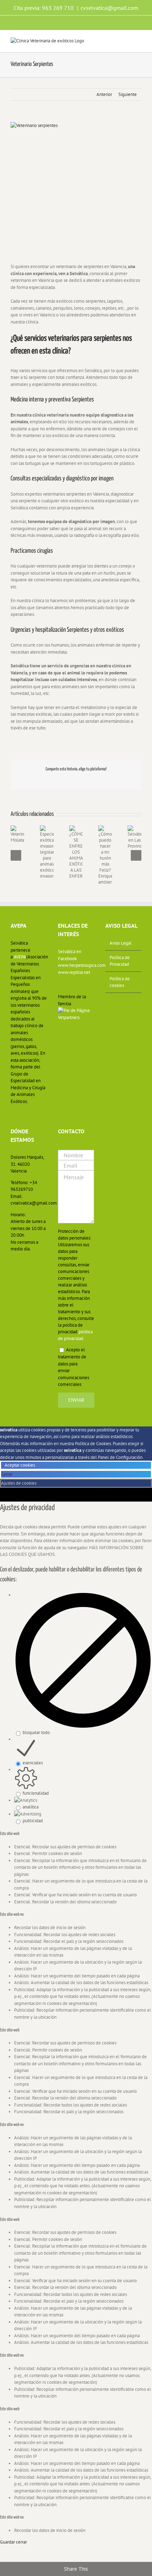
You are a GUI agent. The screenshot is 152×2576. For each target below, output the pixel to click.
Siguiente (128, 94)
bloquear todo (36, 1732)
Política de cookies (120, 982)
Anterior (104, 94)
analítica (31, 1807)
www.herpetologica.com (76, 965)
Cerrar (7, 1474)
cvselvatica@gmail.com (109, 8)
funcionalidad (36, 1793)
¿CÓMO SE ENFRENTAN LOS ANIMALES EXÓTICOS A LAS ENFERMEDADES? (71, 872)
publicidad (33, 1821)
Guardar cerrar (13, 2542)
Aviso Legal (121, 943)
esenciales (33, 1763)
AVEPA (20, 957)
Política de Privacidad (120, 961)
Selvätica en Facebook (70, 955)
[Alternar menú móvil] (139, 41)
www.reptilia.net (74, 972)
